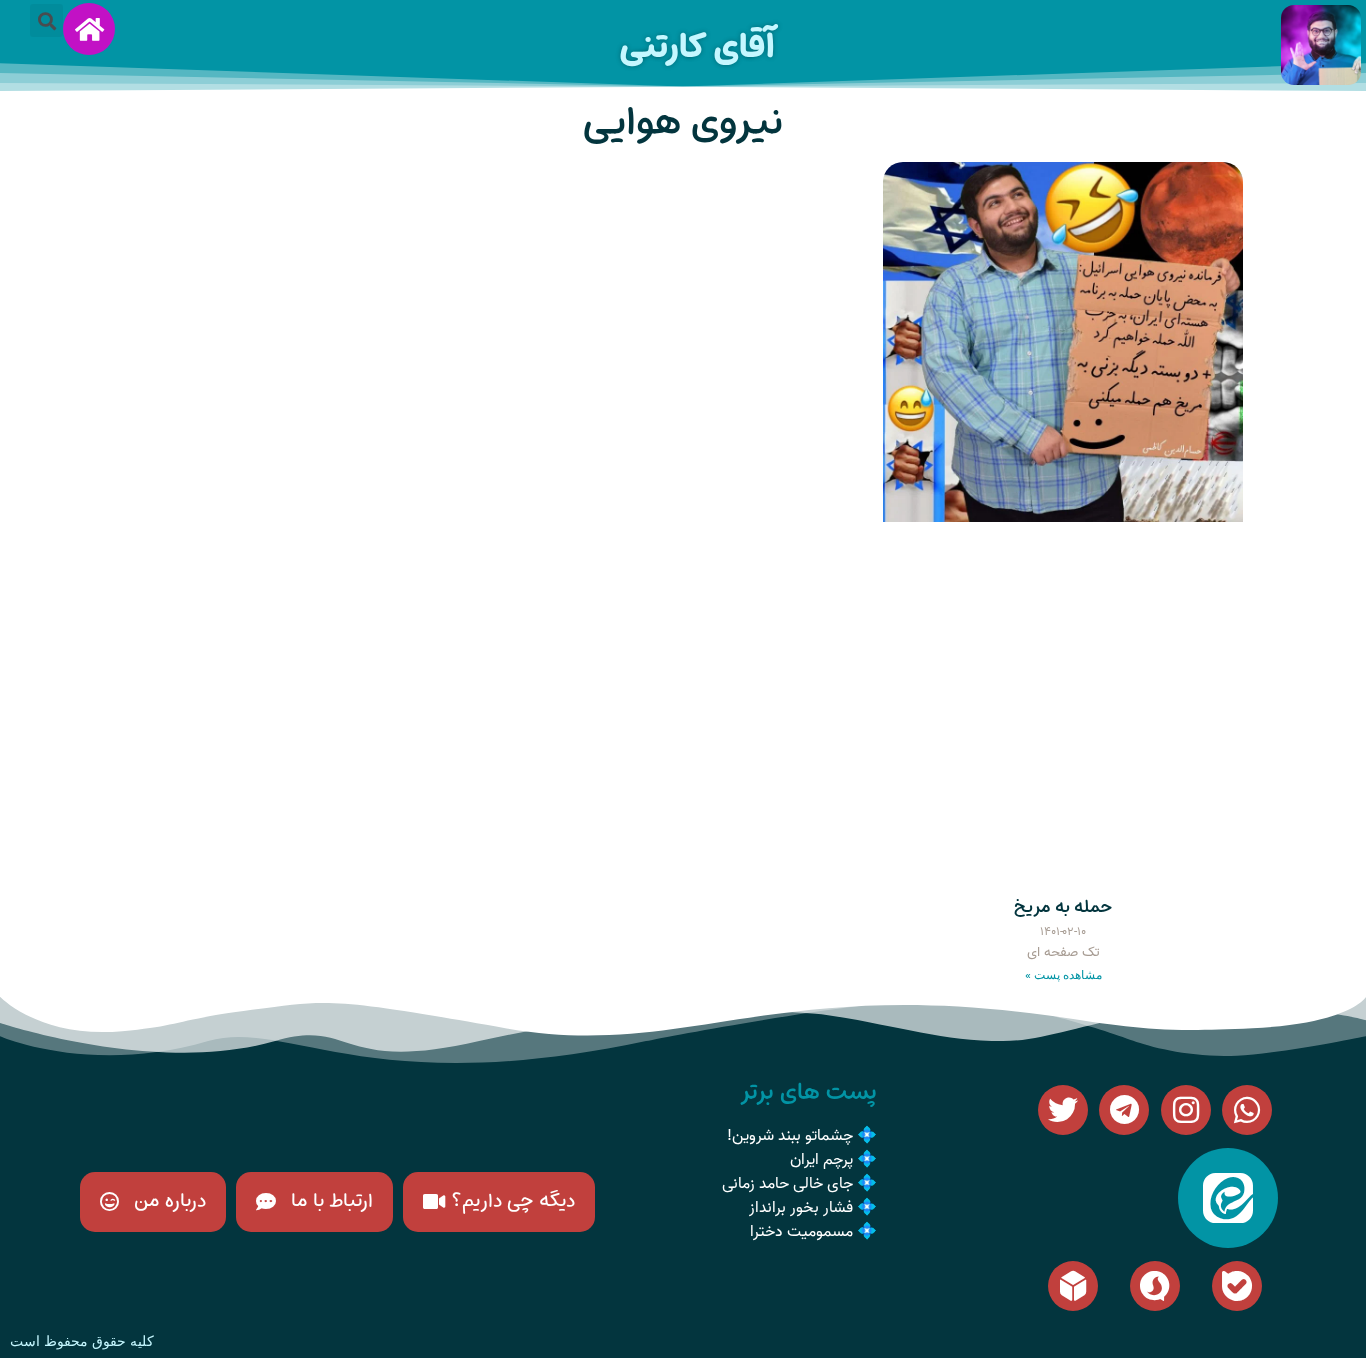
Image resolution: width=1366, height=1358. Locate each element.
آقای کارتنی (697, 46)
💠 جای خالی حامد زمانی (799, 1184)
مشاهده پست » (1063, 975)
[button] (46, 20)
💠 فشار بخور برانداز (813, 1208)
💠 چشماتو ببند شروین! (802, 1136)
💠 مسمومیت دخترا (813, 1232)
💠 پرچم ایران (833, 1160)
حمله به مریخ (1063, 907)
